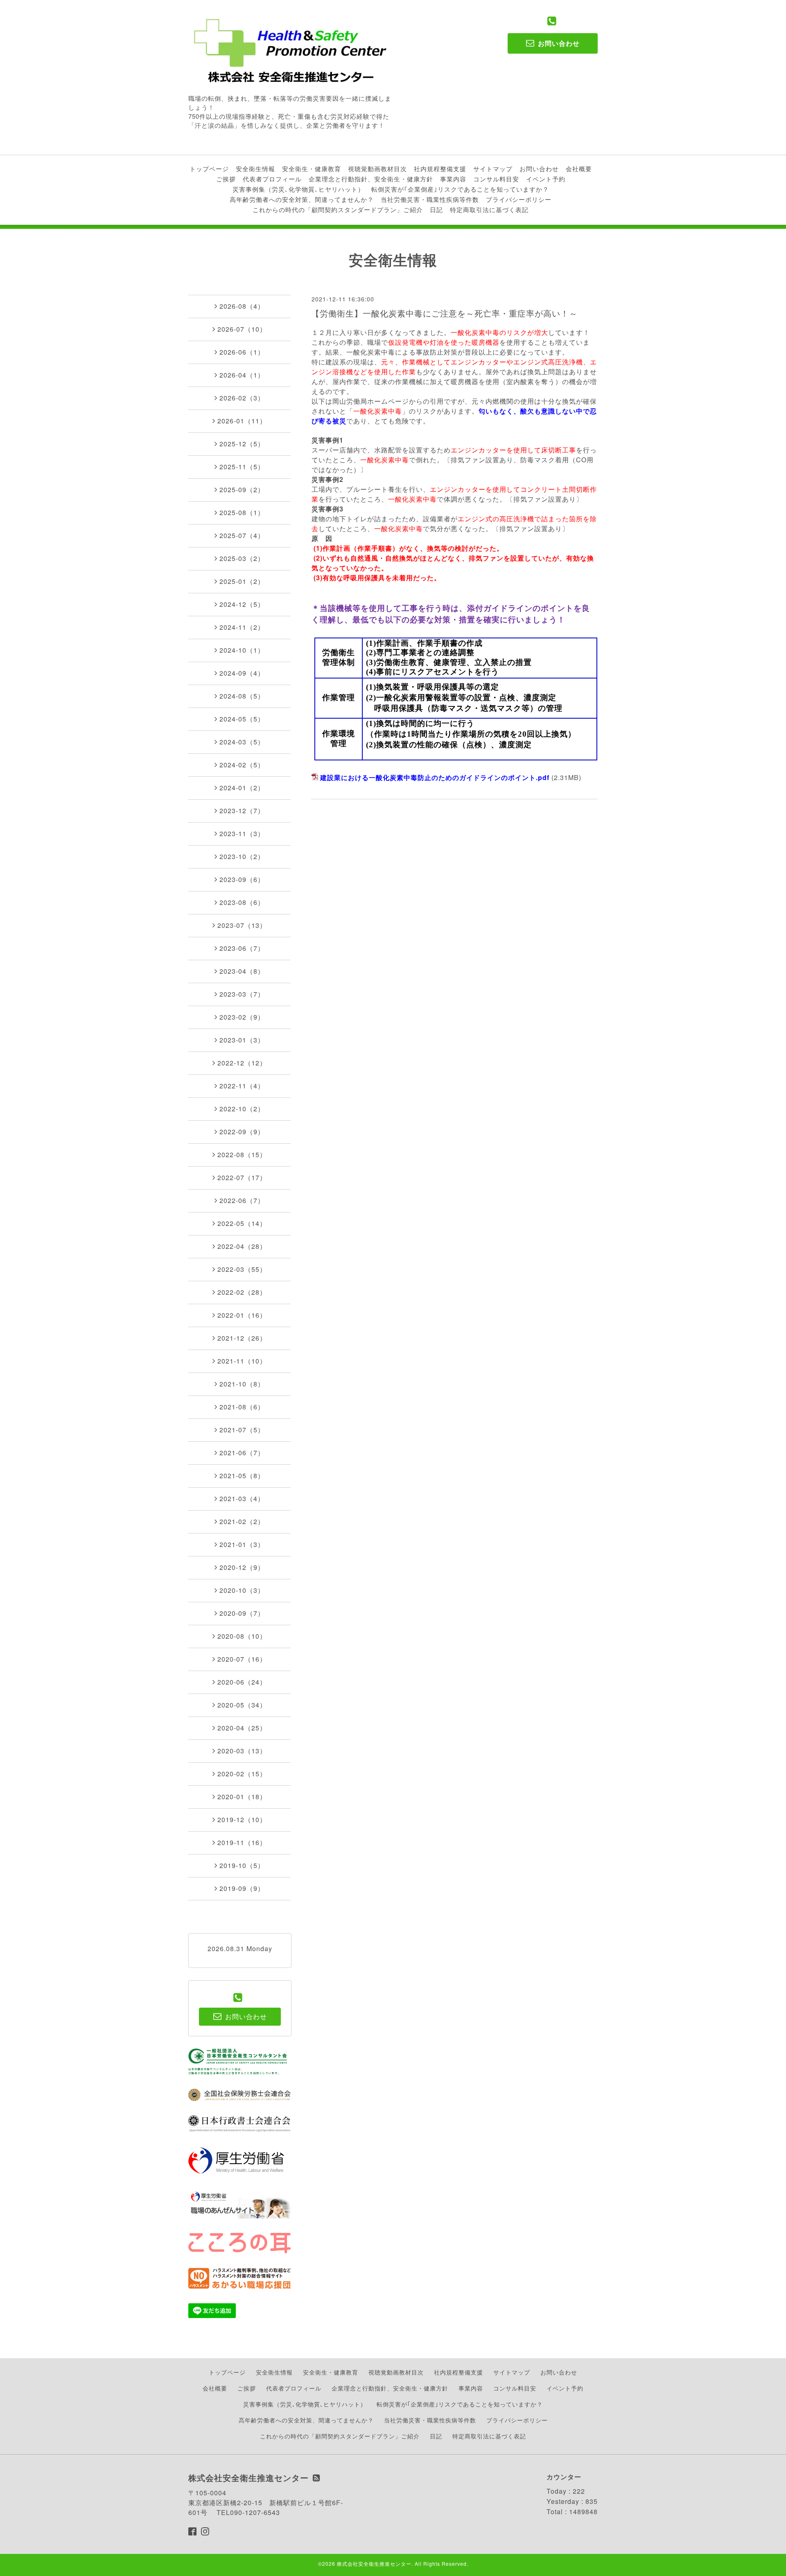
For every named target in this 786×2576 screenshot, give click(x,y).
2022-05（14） (242, 1223)
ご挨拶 (226, 179)
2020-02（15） (242, 1774)
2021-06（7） (242, 1453)
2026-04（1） (242, 375)
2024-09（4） (242, 673)
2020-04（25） (242, 1728)
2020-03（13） (242, 1751)
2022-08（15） (242, 1155)
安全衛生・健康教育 (312, 168)
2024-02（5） (242, 765)
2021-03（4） (242, 1498)
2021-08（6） (242, 1407)
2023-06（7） (242, 948)
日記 (436, 209)
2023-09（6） (242, 879)
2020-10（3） (242, 1590)
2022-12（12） (242, 1063)
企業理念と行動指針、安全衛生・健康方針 (371, 179)
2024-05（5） (242, 719)
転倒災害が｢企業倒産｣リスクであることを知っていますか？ (460, 189)
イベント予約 (546, 179)
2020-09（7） (242, 1613)
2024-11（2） (242, 627)
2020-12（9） (242, 1567)
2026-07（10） (242, 329)
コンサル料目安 (496, 179)
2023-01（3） (242, 1040)
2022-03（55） (242, 1269)
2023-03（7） (242, 994)
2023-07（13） (242, 925)
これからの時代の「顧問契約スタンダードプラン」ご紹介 (338, 209)
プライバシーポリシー (519, 199)
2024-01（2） (242, 788)
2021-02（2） (242, 1521)
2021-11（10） (242, 1361)
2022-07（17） (242, 1177)
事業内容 (453, 179)
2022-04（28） (242, 1246)
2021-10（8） (242, 1384)
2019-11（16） (242, 1842)
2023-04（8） (242, 971)
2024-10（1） (242, 650)
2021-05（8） (242, 1476)
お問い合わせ (539, 168)
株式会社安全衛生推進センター (374, 2564)
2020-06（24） (242, 1682)
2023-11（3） (242, 833)
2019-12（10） (242, 1819)
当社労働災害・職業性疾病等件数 (430, 199)
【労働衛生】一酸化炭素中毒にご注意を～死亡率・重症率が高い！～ (444, 313)
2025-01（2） (242, 581)
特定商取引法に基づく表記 (489, 209)
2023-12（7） (242, 811)
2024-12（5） (242, 604)
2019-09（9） (242, 1888)
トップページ (209, 168)
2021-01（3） (242, 1544)
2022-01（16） (242, 1315)
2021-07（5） (242, 1430)
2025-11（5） (242, 467)
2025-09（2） (242, 490)
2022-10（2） (242, 1109)
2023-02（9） (242, 1017)
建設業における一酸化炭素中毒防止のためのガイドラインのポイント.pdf (435, 777)
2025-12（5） (242, 444)
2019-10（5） (242, 1865)
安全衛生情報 (255, 168)
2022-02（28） (242, 1292)
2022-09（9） (242, 1132)
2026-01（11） (242, 421)
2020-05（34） (242, 1705)
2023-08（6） (242, 902)
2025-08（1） (242, 512)
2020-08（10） (242, 1636)
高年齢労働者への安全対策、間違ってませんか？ (302, 199)
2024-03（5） (242, 742)
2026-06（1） (242, 352)
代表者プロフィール (272, 179)
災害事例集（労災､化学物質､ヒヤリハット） (298, 189)
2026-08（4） (242, 306)
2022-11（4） (242, 1086)
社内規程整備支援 (440, 168)
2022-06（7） (242, 1200)
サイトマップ (493, 168)
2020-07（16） (242, 1659)
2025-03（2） (242, 558)
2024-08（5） (242, 696)
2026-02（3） (242, 398)
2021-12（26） (242, 1338)
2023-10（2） (242, 856)
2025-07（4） (242, 535)
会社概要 (579, 168)
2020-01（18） (242, 1797)
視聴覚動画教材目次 (377, 168)
